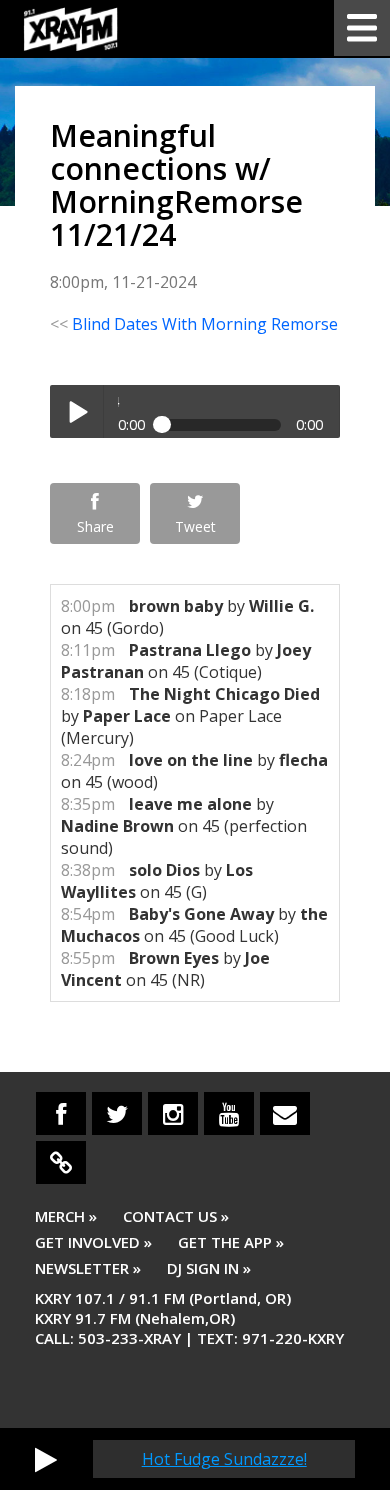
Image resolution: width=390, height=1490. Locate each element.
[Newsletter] (285, 1113)
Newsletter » (88, 1268)
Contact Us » (176, 1216)
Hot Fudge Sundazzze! (224, 1459)
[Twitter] (117, 1113)
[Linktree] (61, 1162)
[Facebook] (61, 1113)
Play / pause (76, 411)
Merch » (66, 1216)
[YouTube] (229, 1113)
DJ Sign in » (209, 1268)
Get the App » (231, 1242)
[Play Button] (46, 1459)
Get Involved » (93, 1242)
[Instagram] (173, 1113)
